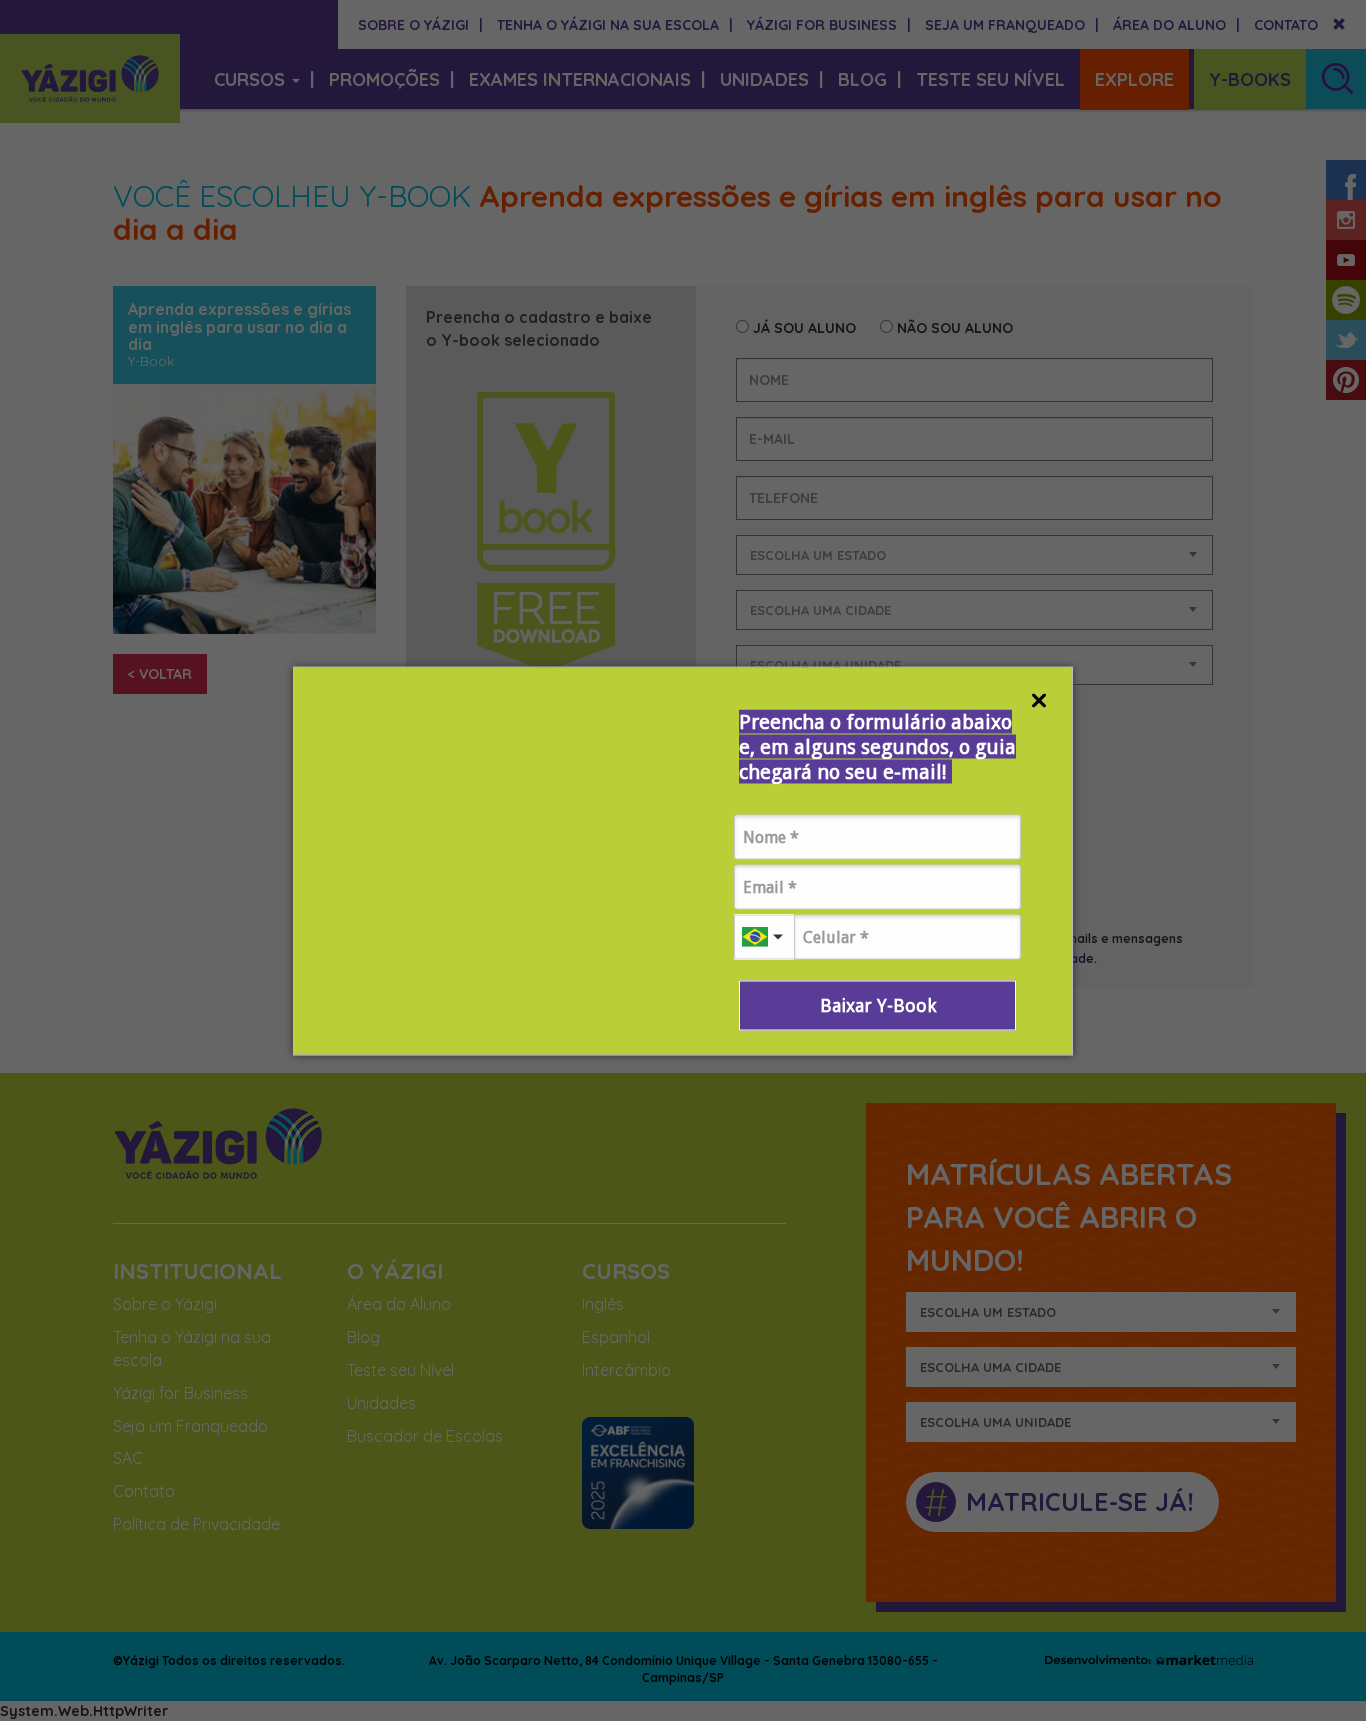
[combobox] (764, 936)
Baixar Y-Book (878, 1004)
